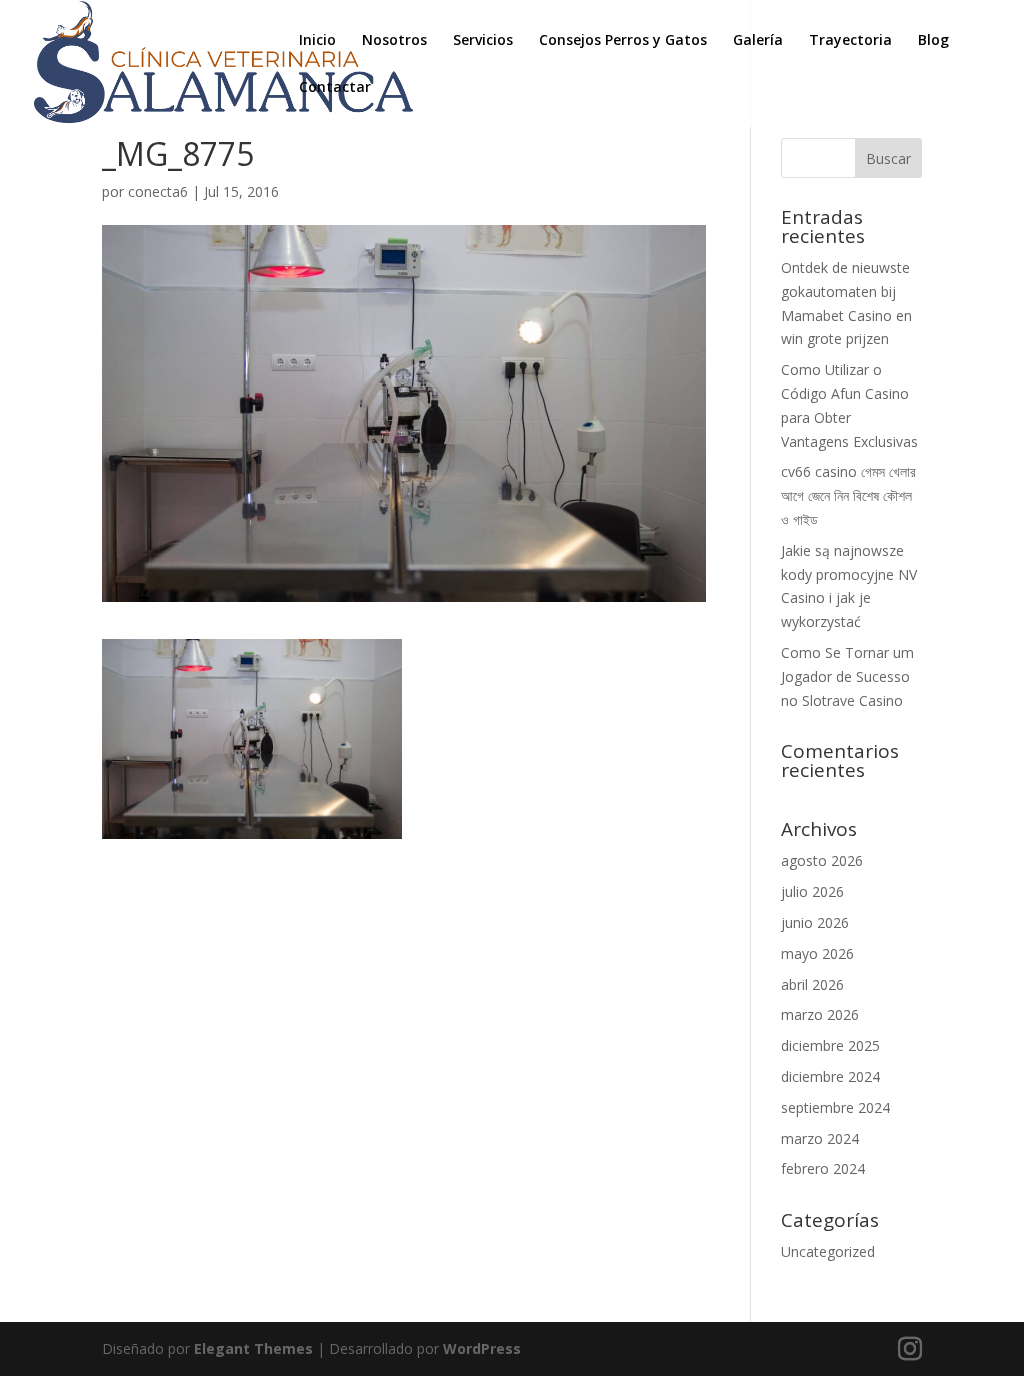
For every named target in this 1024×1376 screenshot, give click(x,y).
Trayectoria (850, 41)
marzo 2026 (820, 1014)
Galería (758, 41)
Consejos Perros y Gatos (623, 41)
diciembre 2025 (830, 1045)
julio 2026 (812, 891)
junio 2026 (815, 922)
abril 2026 (812, 984)
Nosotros (394, 41)
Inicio (317, 41)
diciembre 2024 (830, 1076)
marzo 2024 (820, 1138)
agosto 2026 (822, 860)
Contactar (335, 88)
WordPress (482, 1348)
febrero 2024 (823, 1168)
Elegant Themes (253, 1348)
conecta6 (158, 191)
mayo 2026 (817, 953)
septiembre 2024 (835, 1107)
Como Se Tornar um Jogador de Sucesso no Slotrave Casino (847, 676)
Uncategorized (828, 1251)
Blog (933, 41)
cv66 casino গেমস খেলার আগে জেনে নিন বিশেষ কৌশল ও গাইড (848, 495)
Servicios (483, 41)
